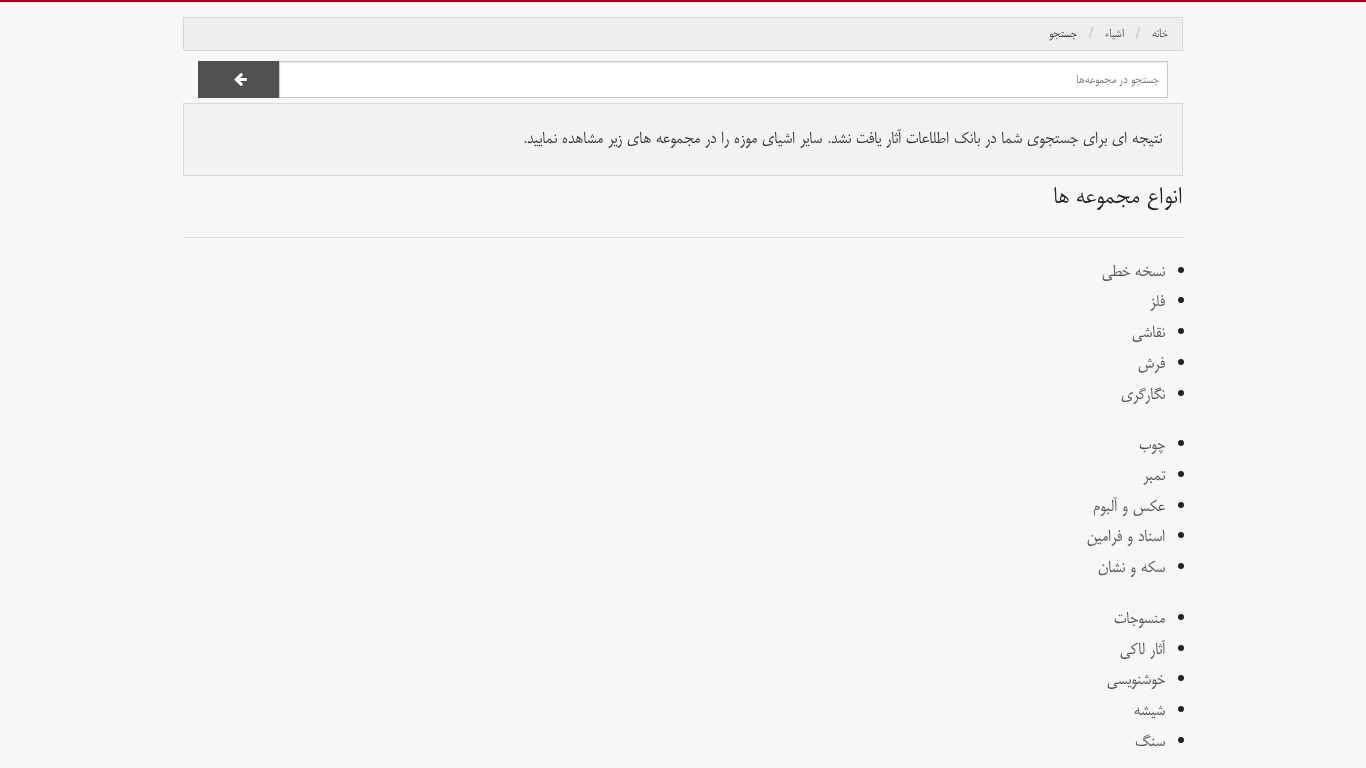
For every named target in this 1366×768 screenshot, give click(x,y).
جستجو (1063, 34)
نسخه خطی (1133, 271)
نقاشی (1148, 332)
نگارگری (1143, 394)
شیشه (1149, 710)
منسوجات (1139, 618)
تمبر (1154, 475)
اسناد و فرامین (1126, 536)
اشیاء (1114, 34)
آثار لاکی (1142, 649)
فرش (1151, 363)
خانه (1160, 34)
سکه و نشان (1131, 567)
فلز (1157, 301)
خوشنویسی (1136, 679)
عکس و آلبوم (1129, 506)
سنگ (1150, 741)
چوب (1152, 444)
